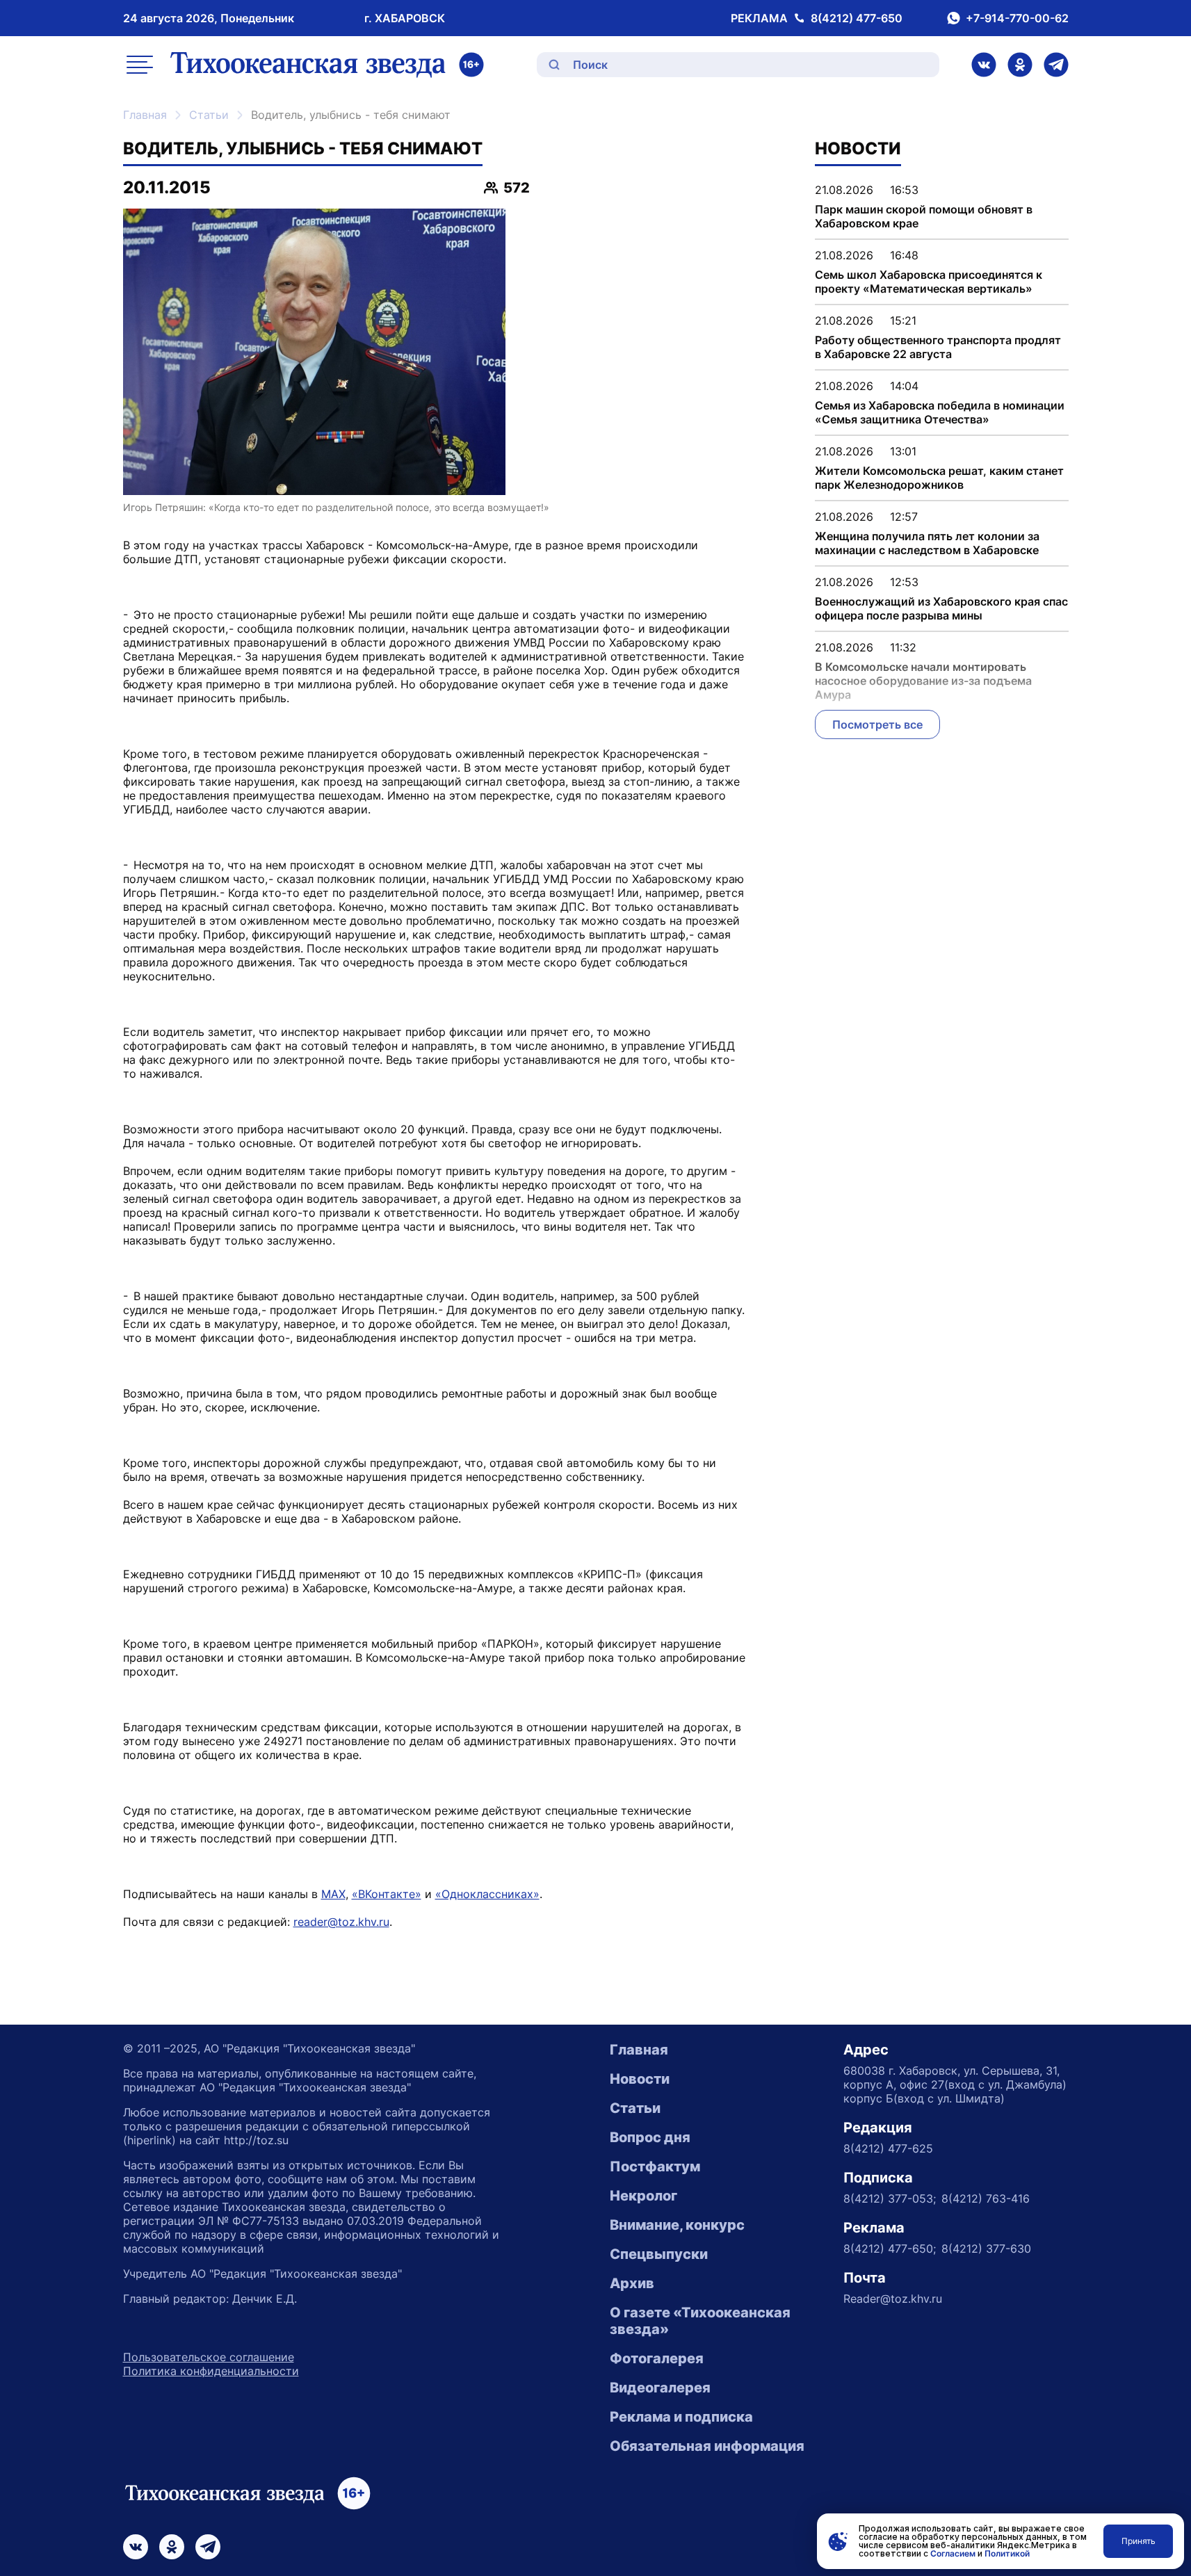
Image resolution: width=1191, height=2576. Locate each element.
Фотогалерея (657, 2358)
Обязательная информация (707, 2446)
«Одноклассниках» (487, 1894)
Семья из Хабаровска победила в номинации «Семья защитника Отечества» (940, 412)
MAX (333, 1894)
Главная (145, 115)
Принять (1139, 2541)
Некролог (643, 2196)
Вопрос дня (650, 2137)
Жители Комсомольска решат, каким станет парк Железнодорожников (939, 478)
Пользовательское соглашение (209, 2357)
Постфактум (655, 2166)
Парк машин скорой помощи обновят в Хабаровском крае (924, 216)
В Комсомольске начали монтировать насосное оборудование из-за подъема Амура (923, 681)
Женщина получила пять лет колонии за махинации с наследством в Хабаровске (927, 543)
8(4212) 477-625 (888, 2148)
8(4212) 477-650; (890, 2249)
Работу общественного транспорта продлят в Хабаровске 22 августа (938, 347)
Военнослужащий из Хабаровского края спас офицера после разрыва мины (941, 608)
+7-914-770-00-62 (1017, 18)
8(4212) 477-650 (857, 18)
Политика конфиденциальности (211, 2371)
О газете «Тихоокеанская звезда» (700, 2321)
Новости (640, 2079)
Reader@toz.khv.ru (893, 2299)
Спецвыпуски (659, 2254)
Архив (632, 2283)
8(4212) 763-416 (986, 2198)
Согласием (953, 2553)
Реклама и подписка (681, 2417)
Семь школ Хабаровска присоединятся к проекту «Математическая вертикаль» (929, 282)
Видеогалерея (660, 2388)
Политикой (1007, 2553)
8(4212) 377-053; (890, 2198)
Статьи (209, 115)
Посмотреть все (877, 724)
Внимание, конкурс (677, 2225)
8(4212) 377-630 (986, 2249)
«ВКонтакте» (387, 1894)
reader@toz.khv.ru (341, 1922)
